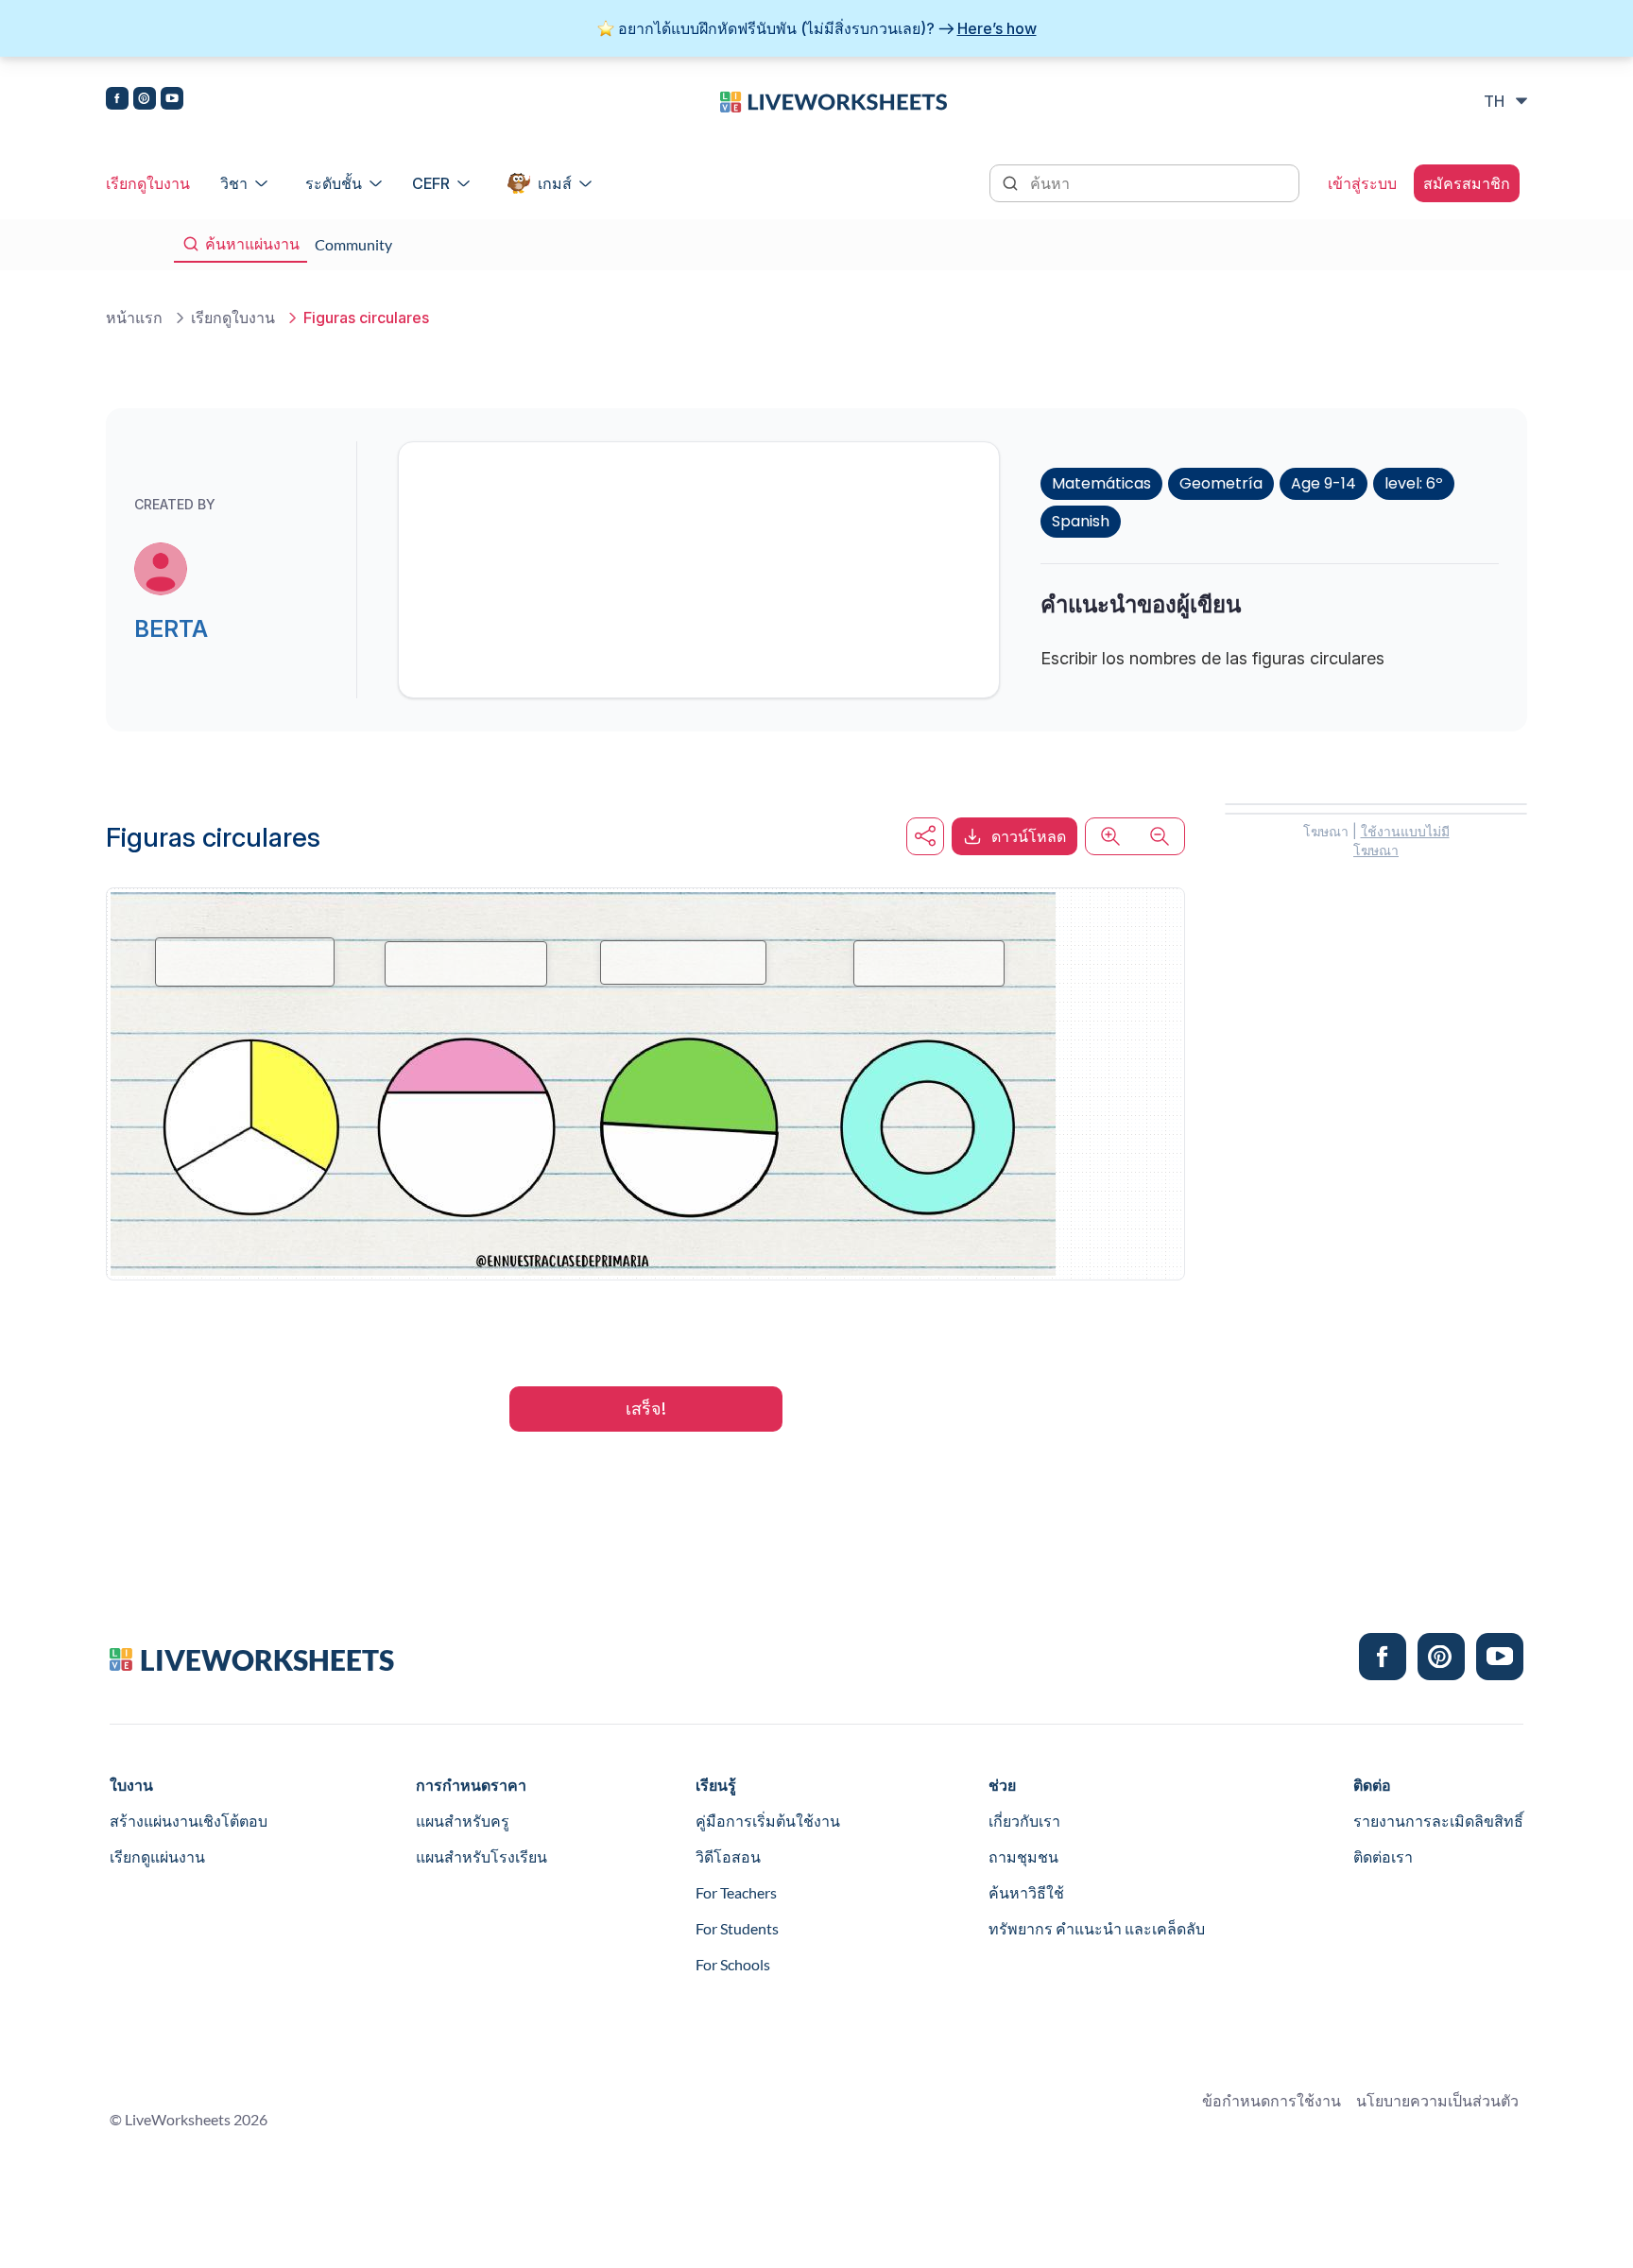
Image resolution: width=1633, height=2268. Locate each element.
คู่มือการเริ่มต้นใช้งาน (768, 1821)
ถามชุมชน (1023, 1856)
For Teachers (736, 1892)
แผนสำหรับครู (463, 1821)
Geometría (1221, 483)
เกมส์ (555, 183)
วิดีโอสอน (728, 1856)
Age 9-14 (1324, 483)
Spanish (1081, 521)
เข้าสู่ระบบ (1362, 183)
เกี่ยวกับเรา (1024, 1821)
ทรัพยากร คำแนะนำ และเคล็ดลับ (1097, 1928)
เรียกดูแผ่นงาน (157, 1856)
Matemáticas (1101, 483)
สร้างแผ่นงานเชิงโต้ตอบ (189, 1821)
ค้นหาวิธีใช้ (1026, 1892)
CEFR (431, 183)
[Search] (1012, 181)
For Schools (733, 1964)
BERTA (171, 629)
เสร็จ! (646, 1409)
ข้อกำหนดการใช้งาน (1272, 2100)
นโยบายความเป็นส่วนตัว (1437, 2100)
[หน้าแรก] (834, 100)
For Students (737, 1928)
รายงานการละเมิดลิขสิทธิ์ (1438, 1821)
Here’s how (997, 28)
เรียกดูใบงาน (148, 183)
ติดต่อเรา (1383, 1856)
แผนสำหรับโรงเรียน (481, 1856)
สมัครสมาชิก (1467, 183)
